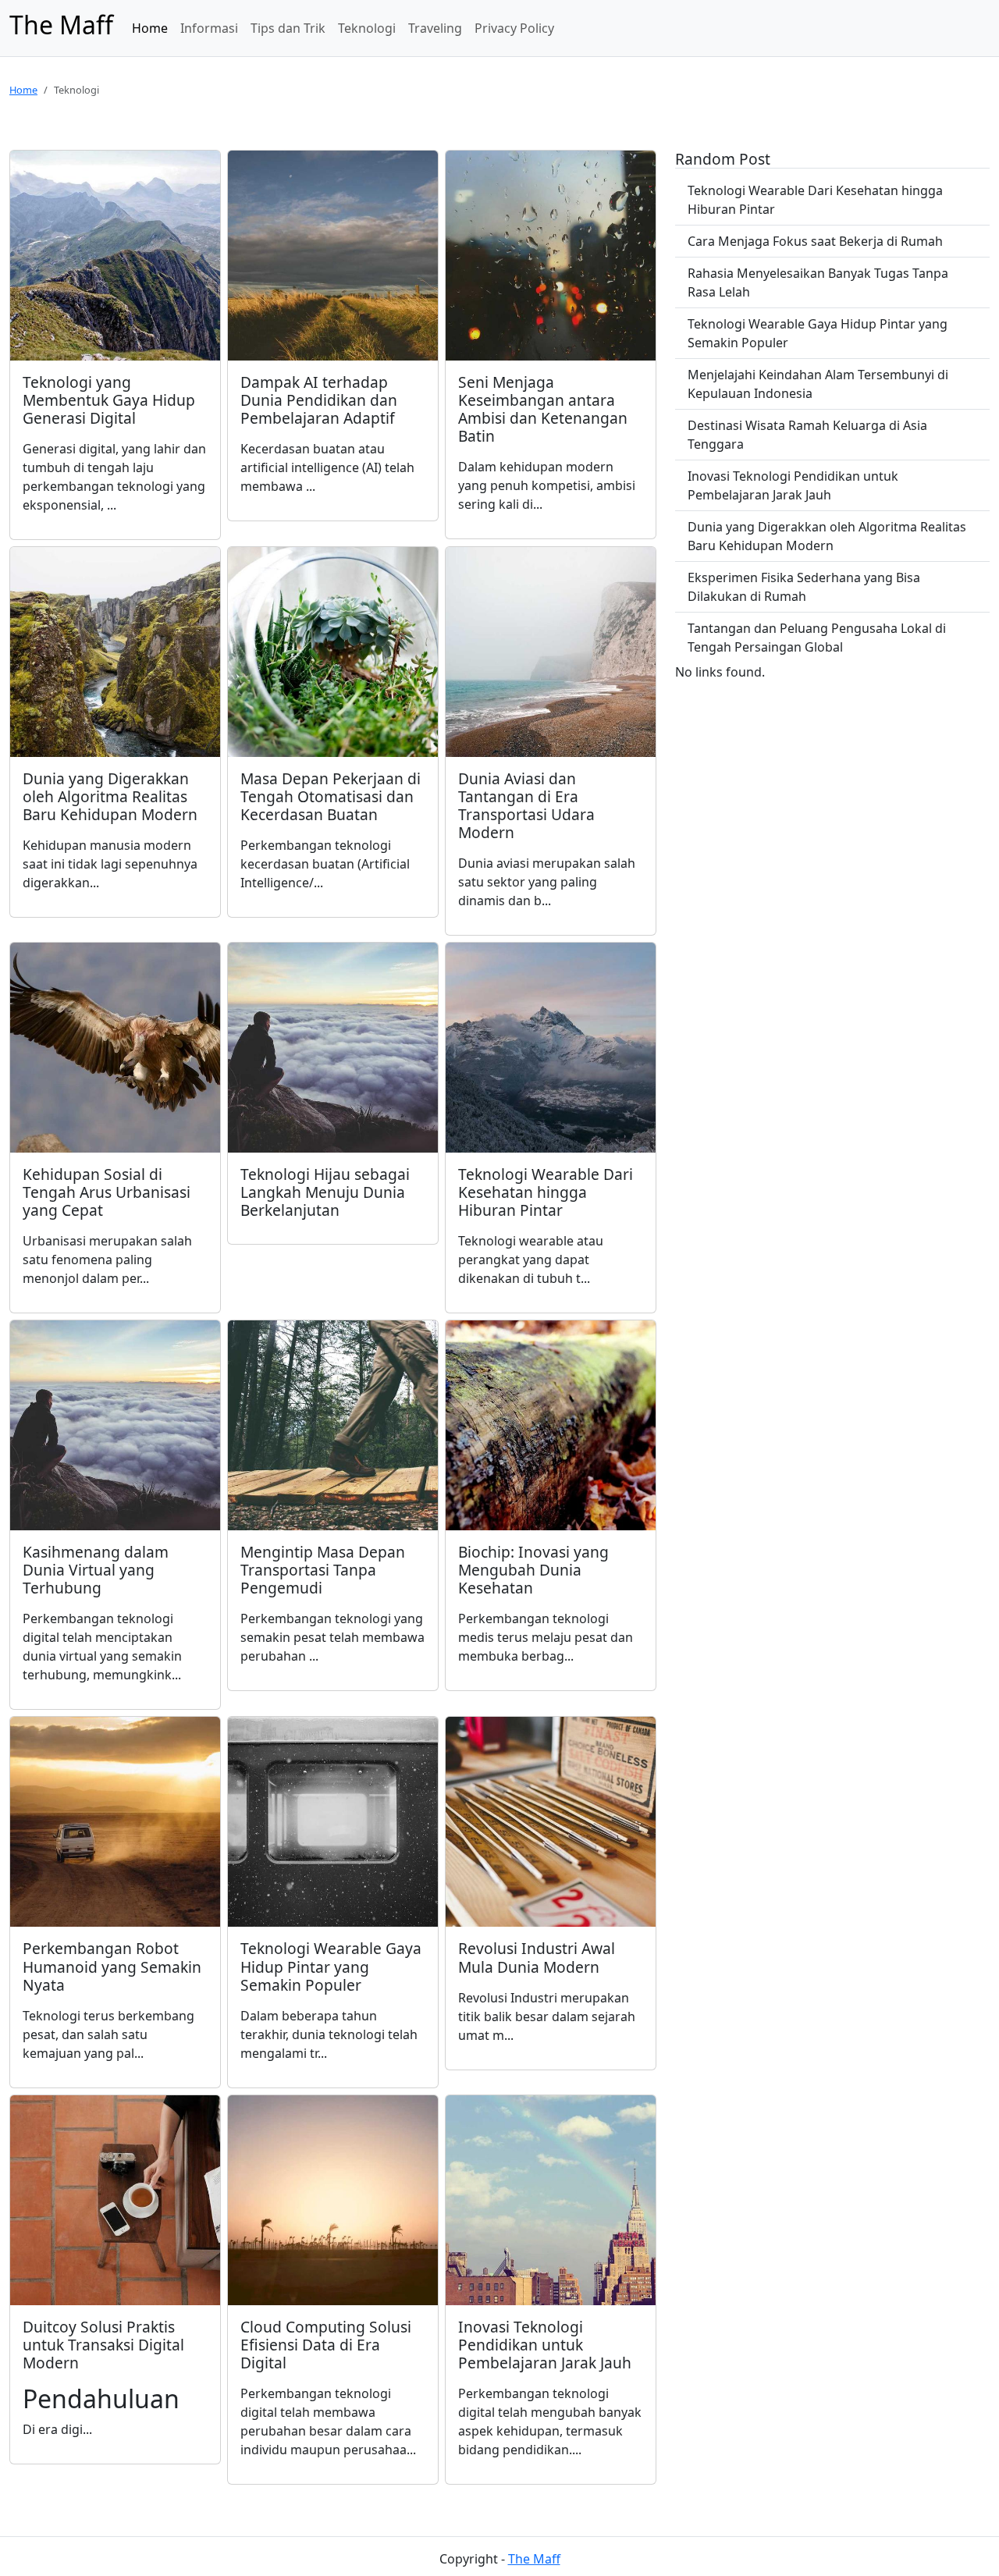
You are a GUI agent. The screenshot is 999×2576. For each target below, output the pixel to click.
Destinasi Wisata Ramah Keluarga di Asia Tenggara (807, 435)
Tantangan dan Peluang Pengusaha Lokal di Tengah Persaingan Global (817, 638)
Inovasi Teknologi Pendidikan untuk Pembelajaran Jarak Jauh (793, 485)
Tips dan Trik (288, 28)
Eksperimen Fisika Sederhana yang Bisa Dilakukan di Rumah (804, 587)
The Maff (534, 2559)
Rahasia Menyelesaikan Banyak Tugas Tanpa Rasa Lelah (818, 282)
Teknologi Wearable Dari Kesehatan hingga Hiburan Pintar (815, 200)
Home (150, 28)
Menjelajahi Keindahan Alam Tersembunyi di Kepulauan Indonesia (818, 384)
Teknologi (367, 28)
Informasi (209, 28)
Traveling (435, 28)
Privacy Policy (514, 28)
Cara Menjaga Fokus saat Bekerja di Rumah (815, 241)
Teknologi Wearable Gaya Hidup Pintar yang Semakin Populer (818, 333)
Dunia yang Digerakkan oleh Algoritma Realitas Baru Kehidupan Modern (827, 536)
